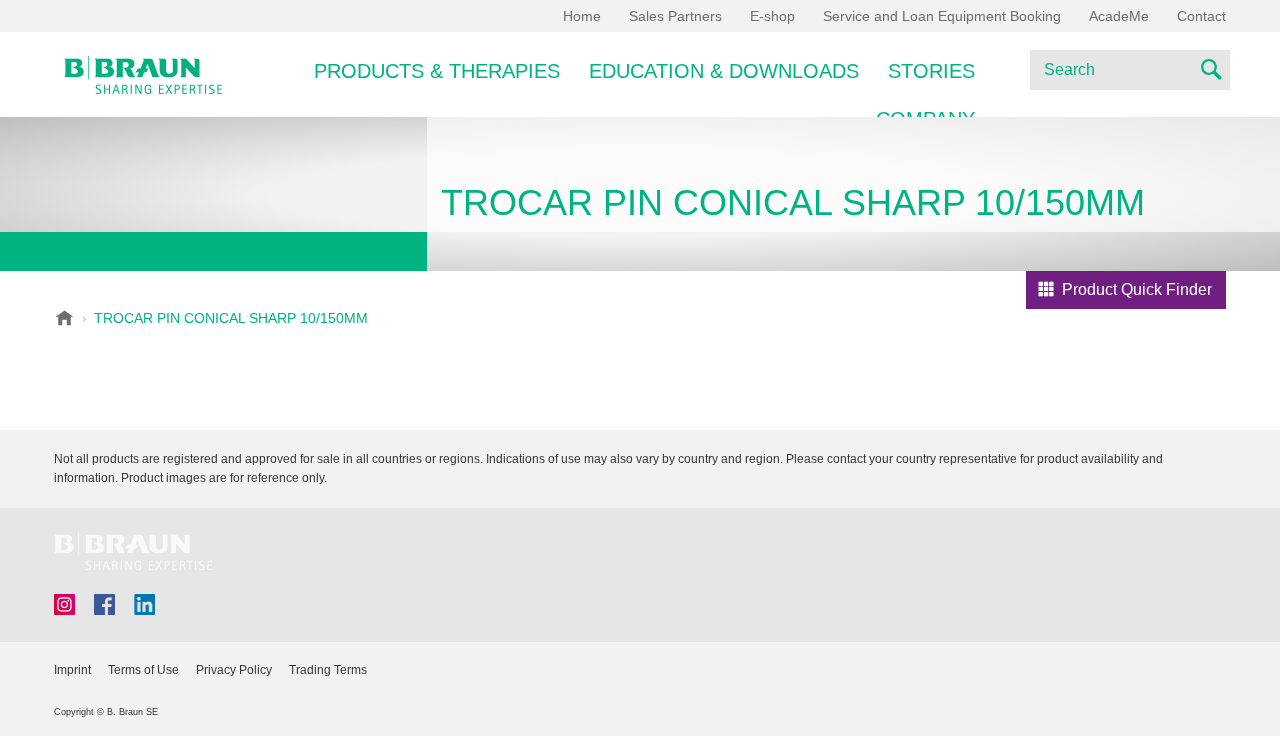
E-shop (772, 16)
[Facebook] (104, 604)
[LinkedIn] (144, 604)
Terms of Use (143, 670)
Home (582, 16)
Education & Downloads (724, 71)
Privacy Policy (234, 670)
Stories (931, 71)
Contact (1201, 16)
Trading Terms (328, 670)
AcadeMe (1119, 16)
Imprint (72, 670)
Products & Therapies (437, 71)
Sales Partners (675, 16)
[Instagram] (64, 604)
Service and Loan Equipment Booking (942, 16)
